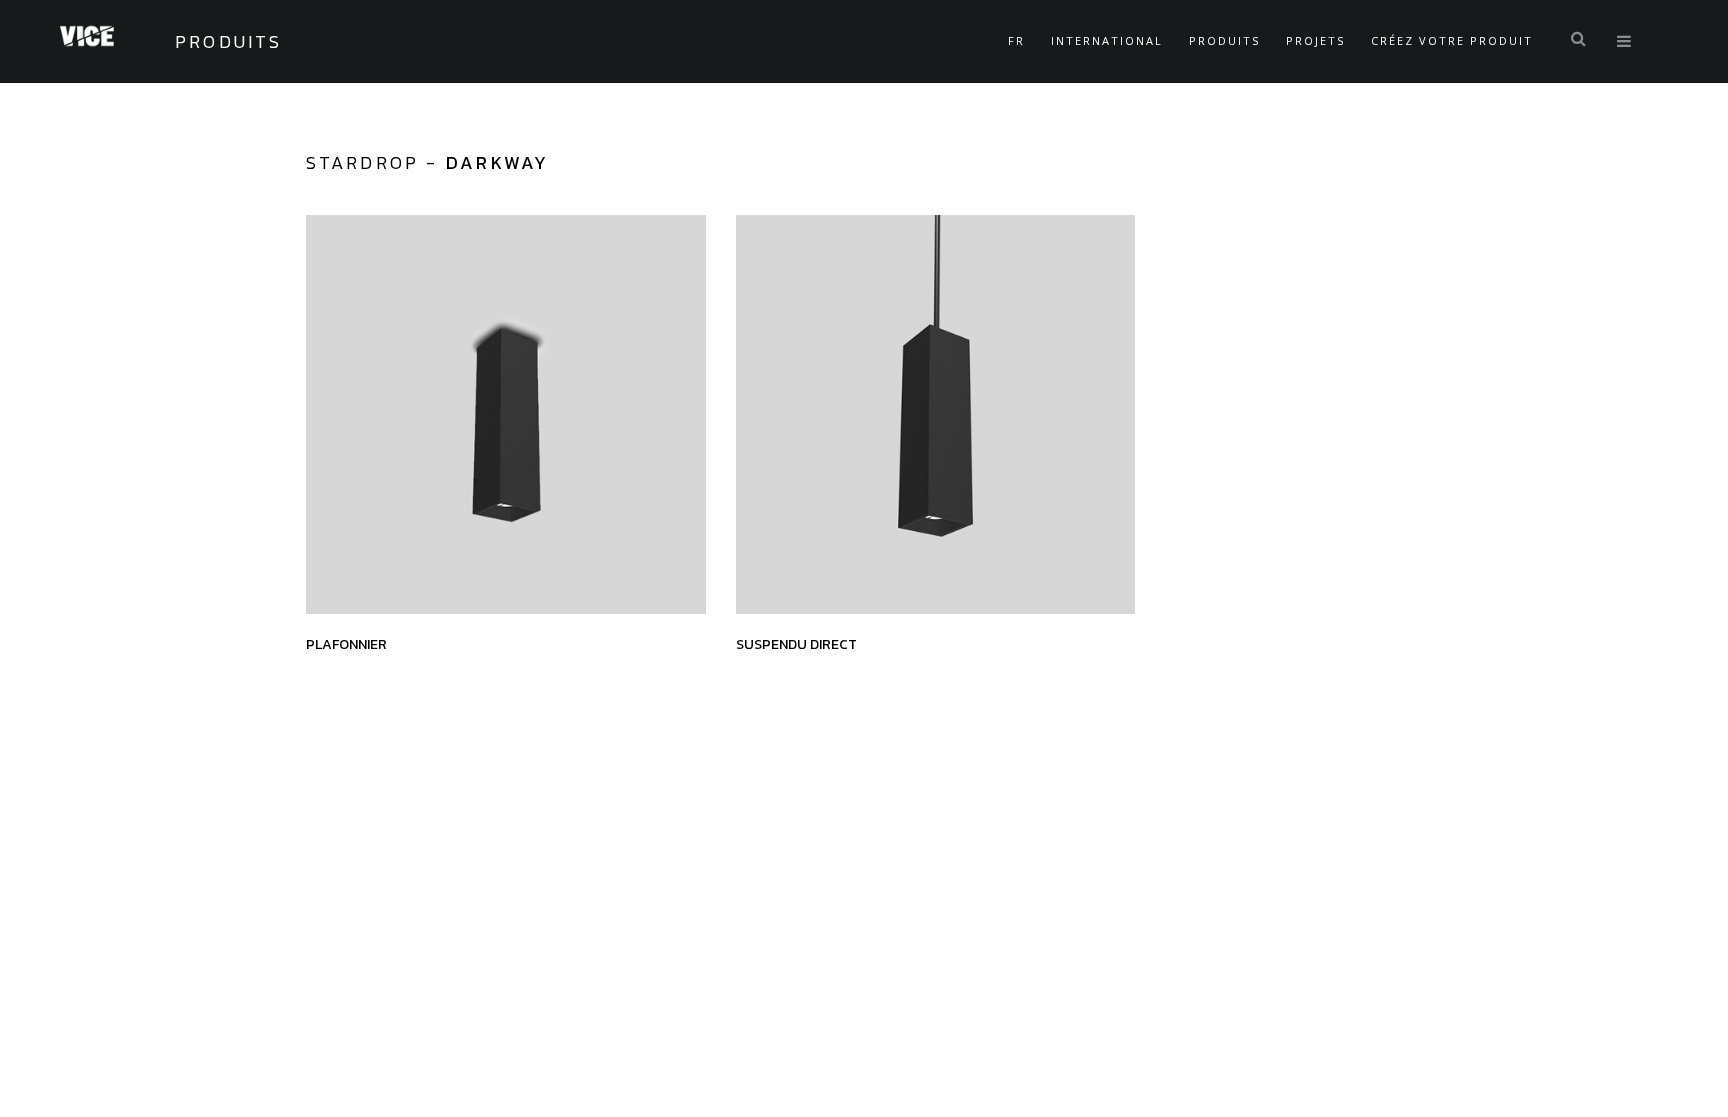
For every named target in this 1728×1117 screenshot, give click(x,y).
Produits (1224, 40)
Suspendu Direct (796, 644)
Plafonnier (346, 644)
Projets (1315, 40)
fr (1016, 40)
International (1107, 40)
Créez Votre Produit (1452, 40)
